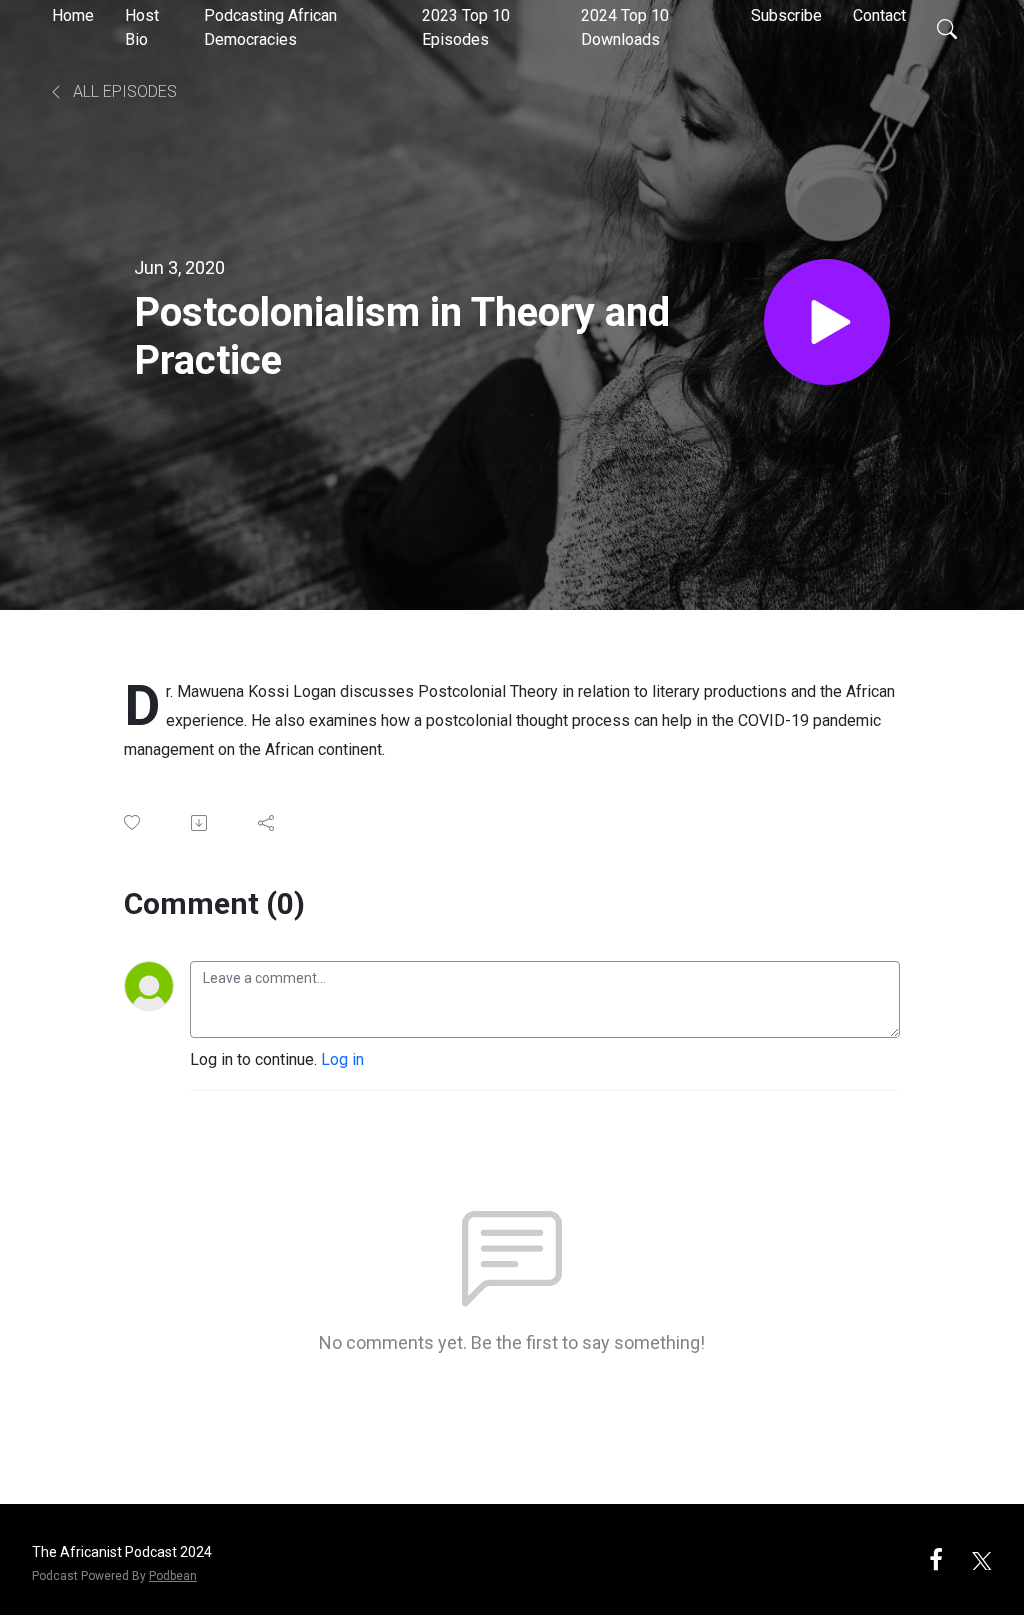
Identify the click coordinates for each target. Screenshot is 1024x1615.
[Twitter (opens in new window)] (982, 1558)
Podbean (173, 1576)
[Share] (267, 823)
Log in (342, 1059)
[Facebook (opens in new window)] (936, 1558)
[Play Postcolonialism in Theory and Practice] (827, 322)
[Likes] (133, 822)
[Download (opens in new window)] (200, 823)
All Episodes (123, 91)
